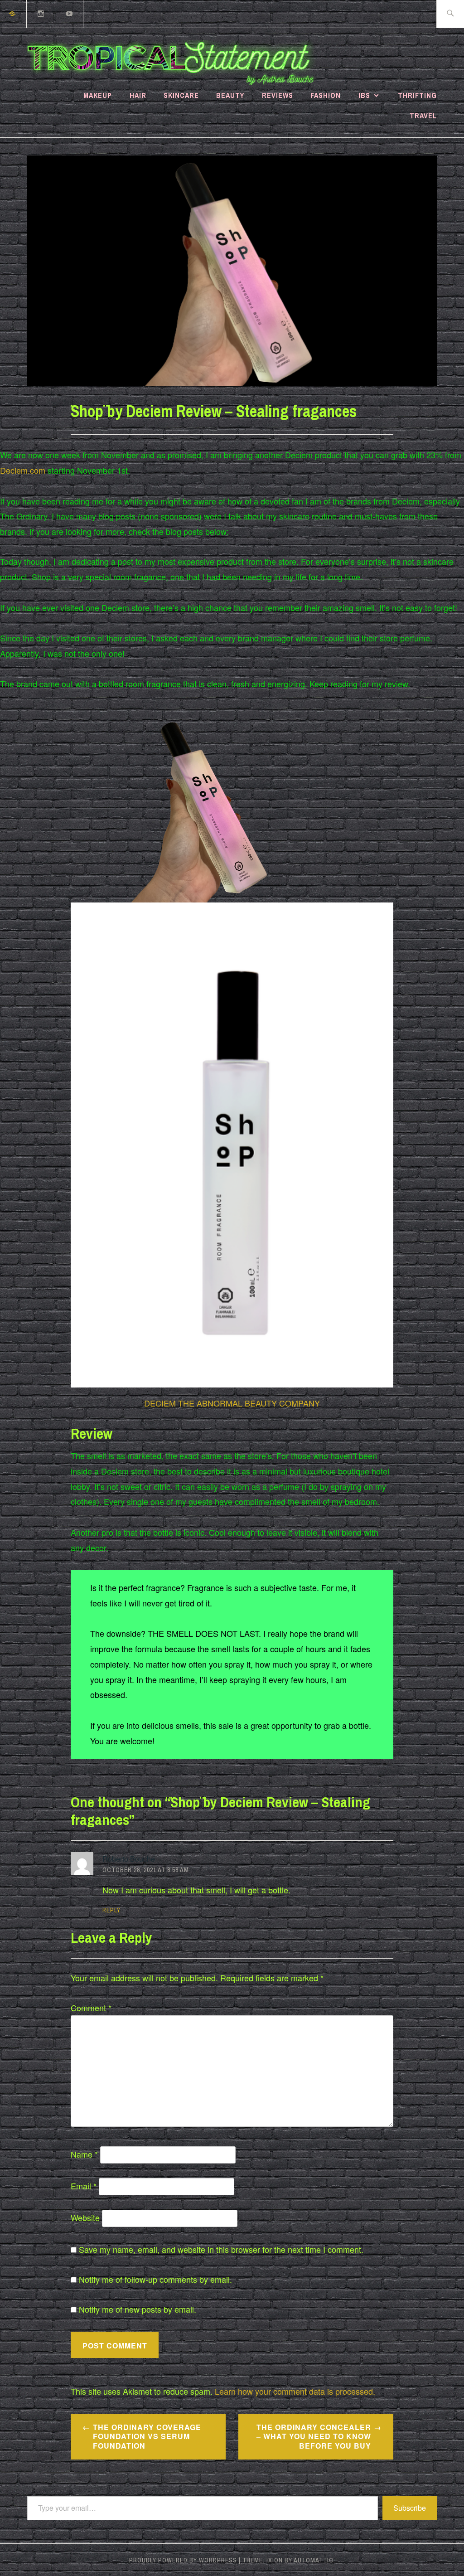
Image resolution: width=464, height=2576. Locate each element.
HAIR (138, 95)
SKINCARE (181, 95)
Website (85, 2217)
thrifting (417, 95)
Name (84, 2154)
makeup (98, 95)
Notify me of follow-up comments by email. (155, 2279)
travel (423, 116)
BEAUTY (230, 95)
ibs (364, 95)
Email (84, 2186)
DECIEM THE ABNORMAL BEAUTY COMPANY (232, 1403)
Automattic (314, 2560)
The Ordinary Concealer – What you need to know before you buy (314, 2437)
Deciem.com (23, 470)
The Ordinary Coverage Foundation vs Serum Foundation (147, 2437)
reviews (278, 95)
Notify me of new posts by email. (138, 2309)
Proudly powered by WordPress (183, 2560)
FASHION (326, 95)
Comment (91, 2008)
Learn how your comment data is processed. (295, 2391)
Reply (111, 1910)
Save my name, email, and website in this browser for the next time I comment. (221, 2249)
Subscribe (410, 2508)
